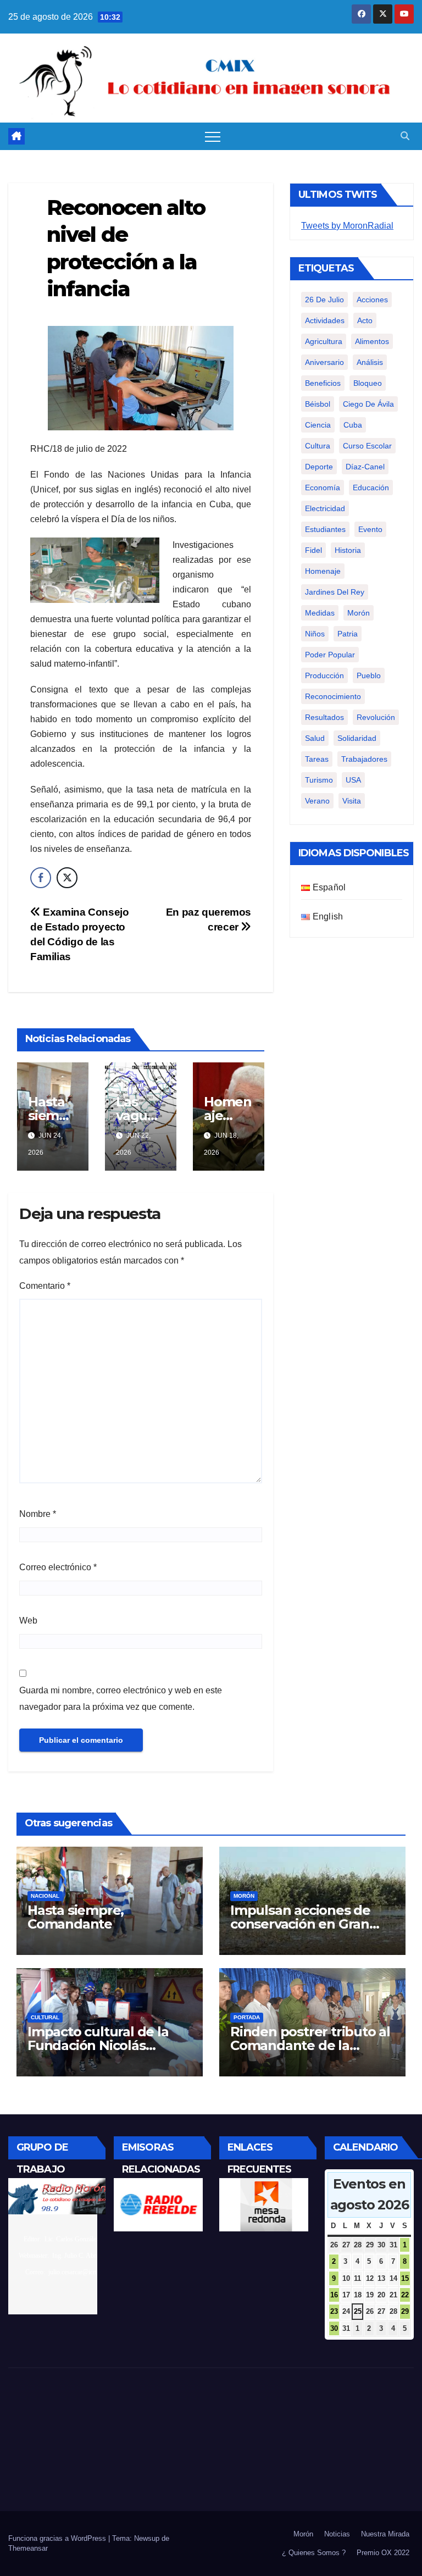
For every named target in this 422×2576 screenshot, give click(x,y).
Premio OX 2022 (383, 2553)
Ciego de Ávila (368, 404)
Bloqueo (368, 383)
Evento (370, 529)
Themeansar (28, 2548)
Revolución (376, 717)
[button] (405, 136)
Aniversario (324, 362)
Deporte (319, 467)
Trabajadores (364, 759)
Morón (359, 613)
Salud (315, 738)
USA (353, 780)
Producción (324, 675)
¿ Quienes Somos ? (314, 2553)
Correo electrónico (58, 1567)
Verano (317, 801)
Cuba (353, 425)
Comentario (45, 1286)
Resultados (324, 717)
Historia (348, 550)
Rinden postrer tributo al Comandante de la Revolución (310, 2045)
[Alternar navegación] (213, 136)
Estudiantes (325, 529)
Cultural (45, 2017)
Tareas (317, 759)
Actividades (325, 320)
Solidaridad (357, 738)
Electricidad (325, 508)
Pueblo (369, 675)
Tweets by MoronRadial (347, 226)
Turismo (319, 780)
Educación (371, 487)
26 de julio (324, 300)
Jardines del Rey (335, 592)
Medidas (320, 613)
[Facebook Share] (41, 878)
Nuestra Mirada (385, 2534)
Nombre (38, 1514)
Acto (365, 320)
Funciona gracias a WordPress (58, 2538)
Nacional (45, 1896)
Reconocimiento (333, 696)
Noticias (337, 2534)
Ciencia (318, 425)
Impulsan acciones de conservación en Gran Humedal (300, 1924)
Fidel (313, 550)
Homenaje (323, 571)
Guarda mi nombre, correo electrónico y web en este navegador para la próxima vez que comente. (121, 1699)
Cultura (318, 446)
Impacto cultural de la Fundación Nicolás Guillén (98, 2045)
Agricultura (324, 341)
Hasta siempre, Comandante (76, 1917)
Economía (323, 487)
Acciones (372, 300)
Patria (348, 634)
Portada (247, 2017)
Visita (352, 801)
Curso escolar (367, 446)
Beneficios (323, 383)
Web (28, 1621)
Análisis (370, 362)
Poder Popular (330, 655)
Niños (315, 634)
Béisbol (318, 404)
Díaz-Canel (365, 467)
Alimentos (372, 341)
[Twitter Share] (67, 878)
